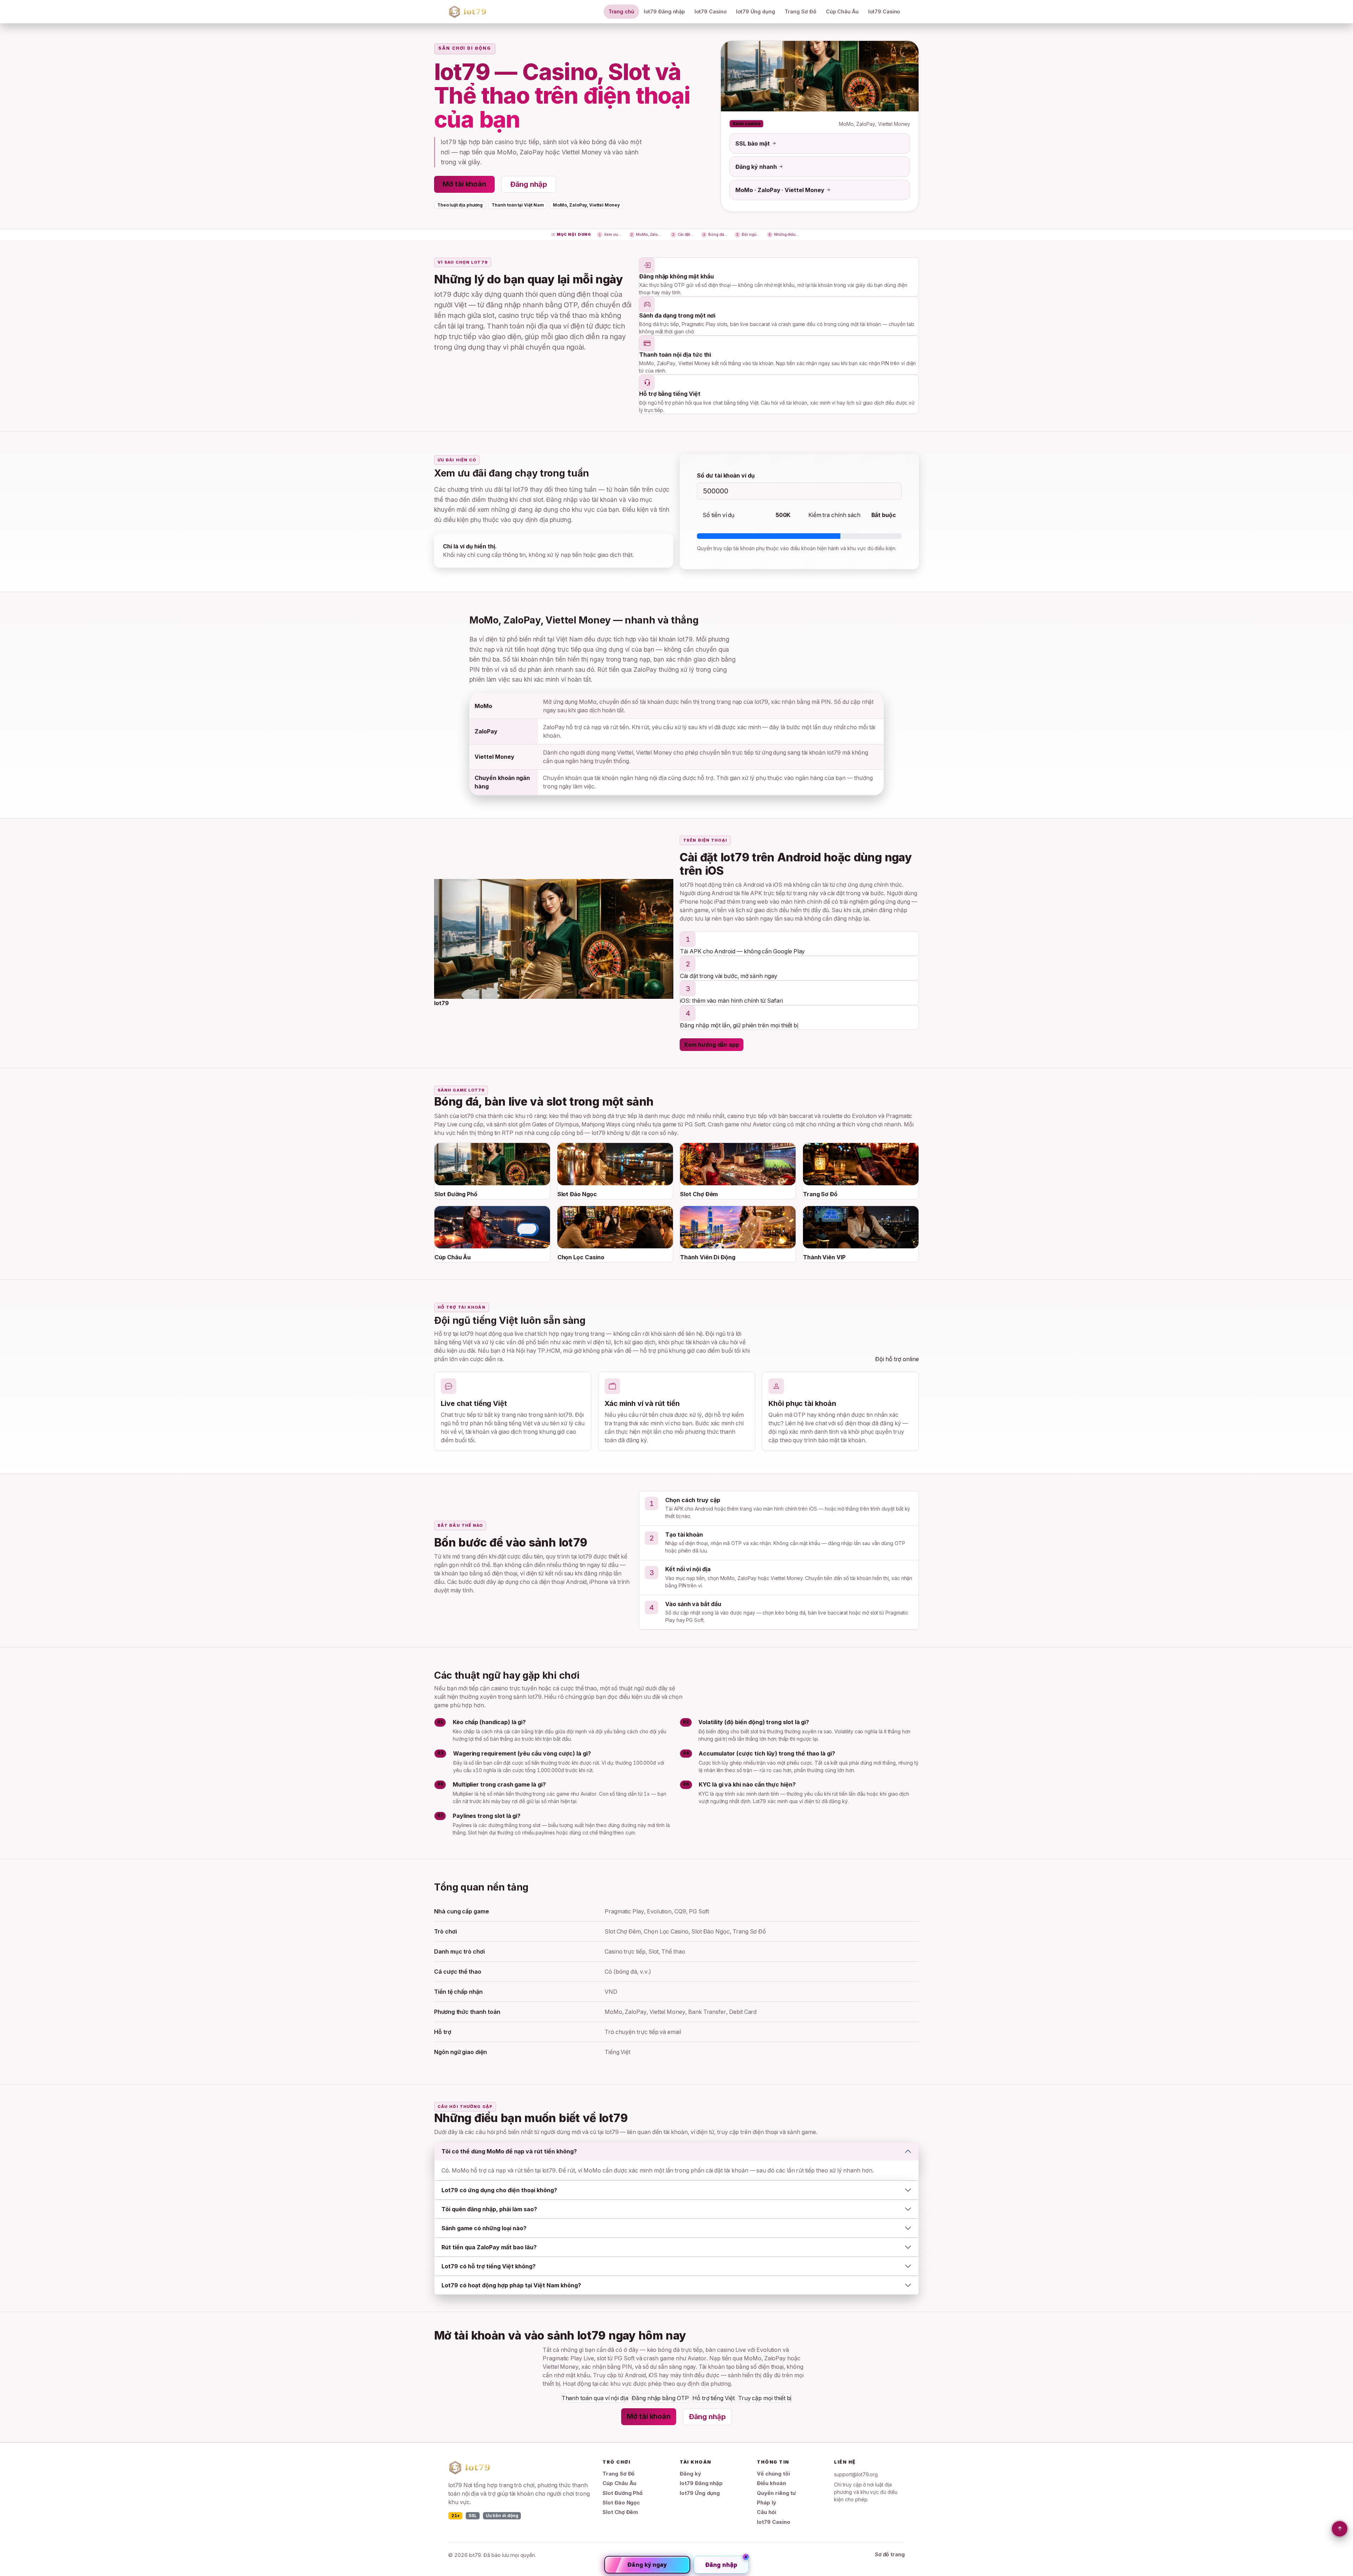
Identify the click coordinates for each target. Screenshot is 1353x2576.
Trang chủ (621, 11)
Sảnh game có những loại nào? (484, 2228)
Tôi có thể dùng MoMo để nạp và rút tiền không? (509, 2151)
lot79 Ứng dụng (756, 11)
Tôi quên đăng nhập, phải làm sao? (489, 2209)
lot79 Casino (710, 11)
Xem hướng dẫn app (712, 1045)
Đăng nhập (529, 184)
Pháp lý (767, 2503)
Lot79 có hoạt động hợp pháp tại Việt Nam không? (511, 2285)
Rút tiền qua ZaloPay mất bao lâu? (489, 2247)
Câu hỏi (767, 2512)
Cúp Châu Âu (842, 11)
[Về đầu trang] (1340, 2529)
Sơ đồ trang (890, 2555)
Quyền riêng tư (776, 2493)
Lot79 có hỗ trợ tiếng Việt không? (489, 2266)
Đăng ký (690, 2474)
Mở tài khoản (464, 184)
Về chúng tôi (773, 2474)
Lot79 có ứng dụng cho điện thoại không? (499, 2190)
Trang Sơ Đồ (800, 11)
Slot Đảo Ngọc (621, 2503)
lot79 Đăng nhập (664, 11)
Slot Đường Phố (623, 2493)
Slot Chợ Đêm (620, 2512)
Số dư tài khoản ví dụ (726, 475)
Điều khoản (771, 2483)
